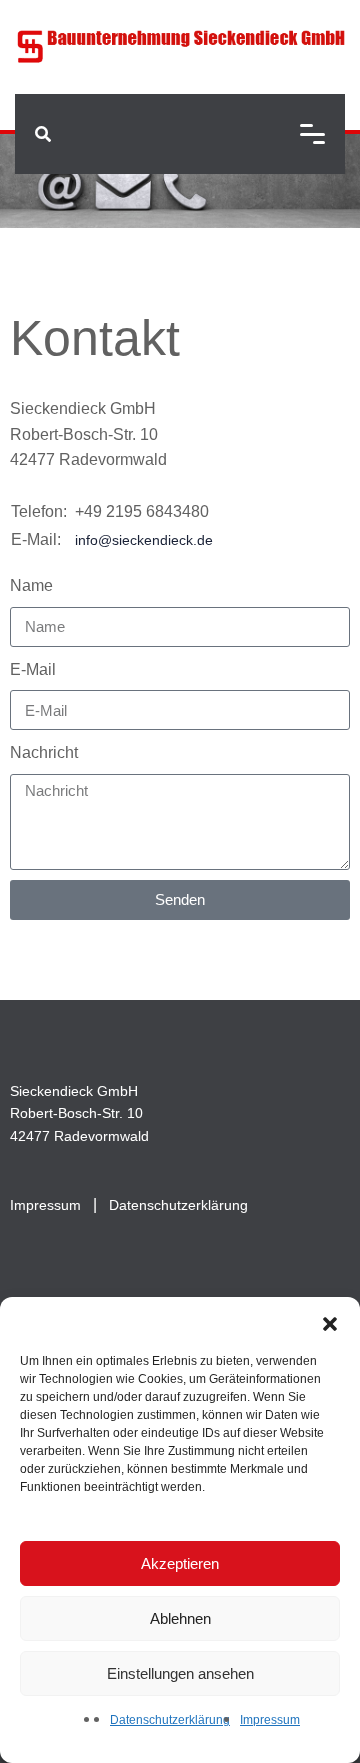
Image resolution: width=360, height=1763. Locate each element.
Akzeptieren (180, 1563)
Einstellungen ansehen (180, 1673)
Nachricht (44, 752)
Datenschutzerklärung (170, 1720)
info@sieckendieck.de (144, 540)
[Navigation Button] (312, 134)
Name (31, 585)
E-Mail (33, 669)
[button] (330, 1322)
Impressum (270, 1720)
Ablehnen (180, 1618)
